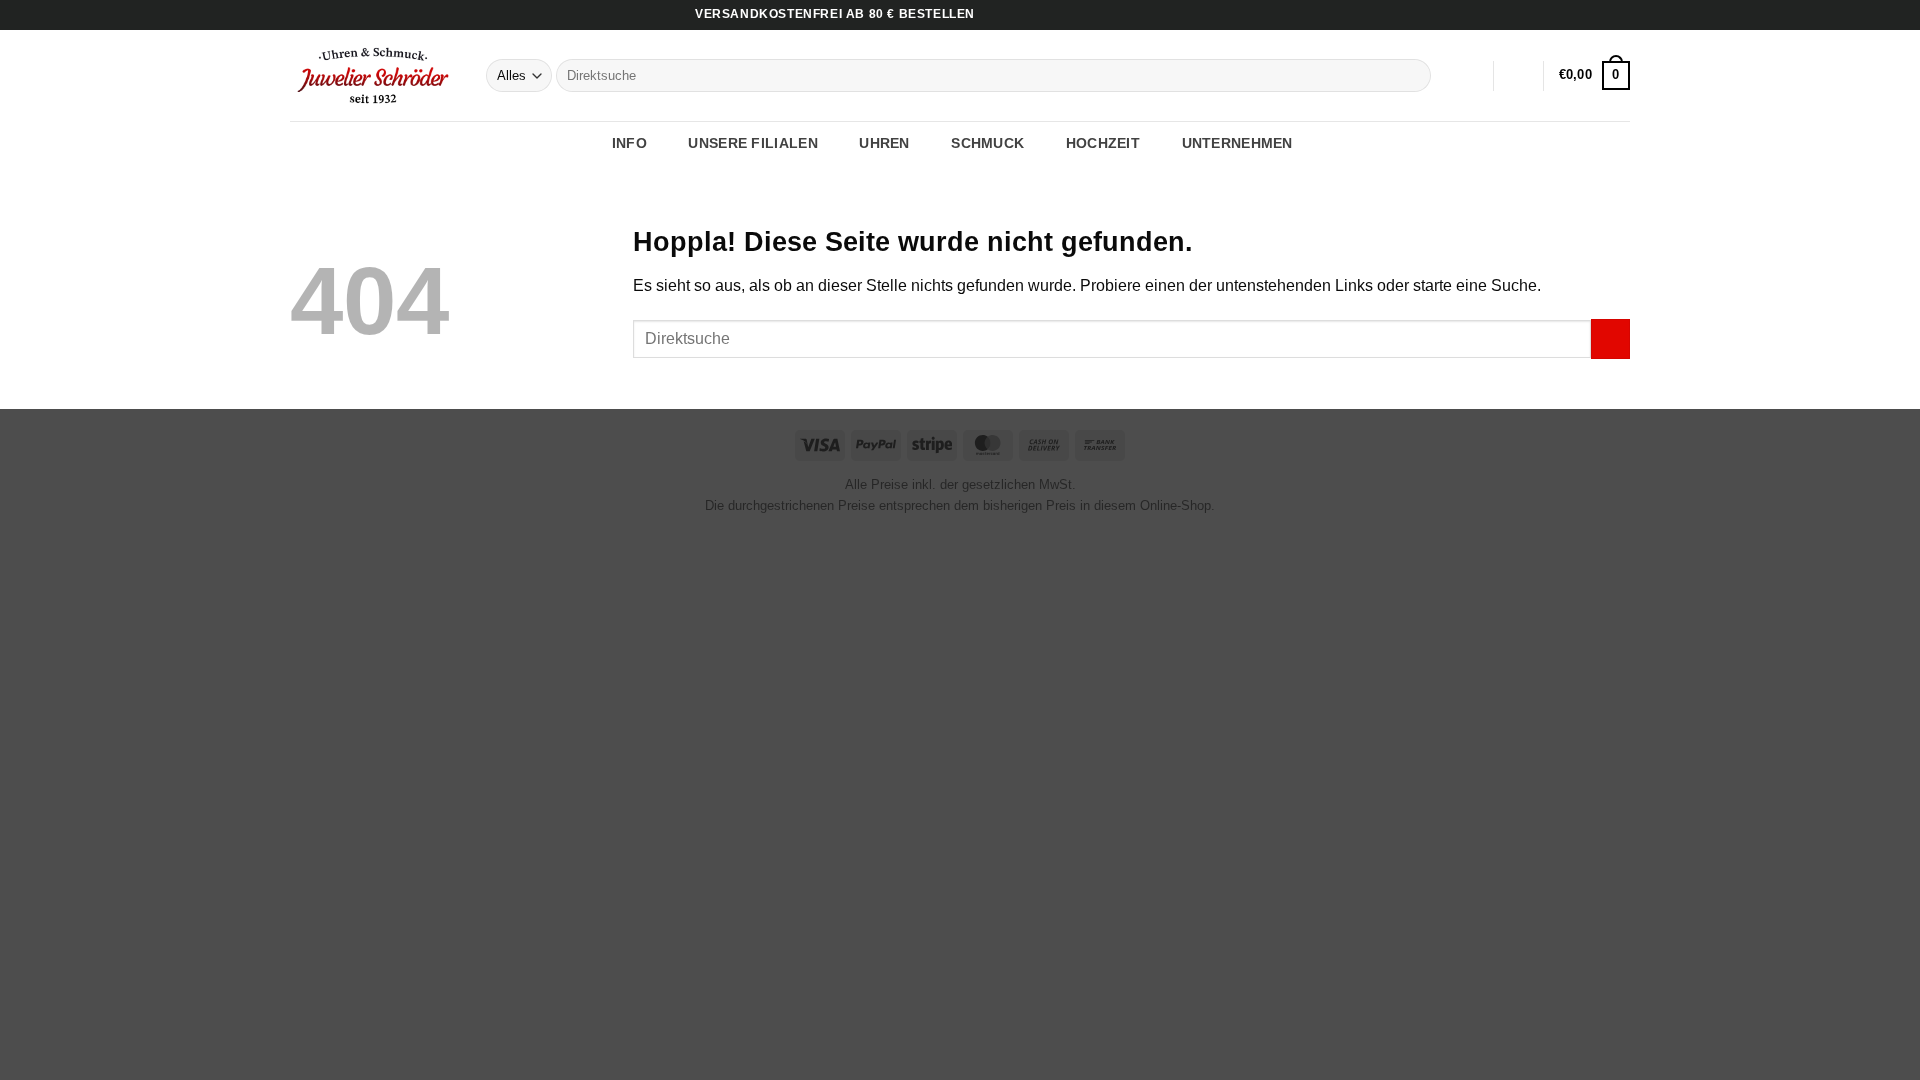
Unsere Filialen (752, 143)
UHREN (884, 143)
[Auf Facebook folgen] (1582, 15)
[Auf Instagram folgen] (1601, 15)
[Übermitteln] (1412, 76)
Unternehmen (1237, 143)
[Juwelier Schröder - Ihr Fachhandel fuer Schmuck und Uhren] (373, 75)
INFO (629, 143)
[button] (1519, 76)
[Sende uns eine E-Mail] (1620, 15)
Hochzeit (1103, 143)
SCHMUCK (987, 143)
